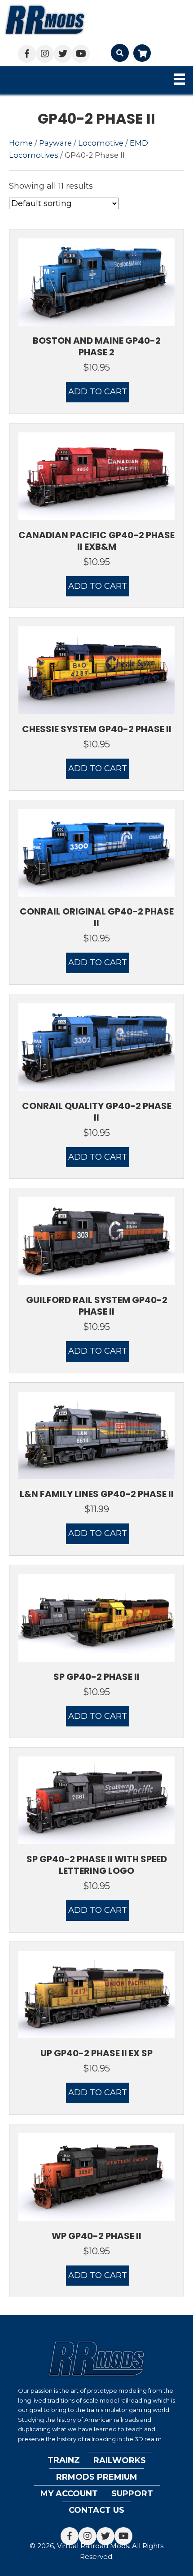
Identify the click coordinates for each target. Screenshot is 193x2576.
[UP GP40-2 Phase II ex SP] (96, 1994)
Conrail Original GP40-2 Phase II (97, 917)
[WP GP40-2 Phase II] (96, 2177)
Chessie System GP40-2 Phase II (97, 729)
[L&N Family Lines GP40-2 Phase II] (96, 1435)
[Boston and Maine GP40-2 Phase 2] (96, 281)
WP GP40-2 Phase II (96, 2236)
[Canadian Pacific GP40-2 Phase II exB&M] (96, 476)
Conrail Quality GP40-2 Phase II (97, 1112)
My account (69, 2494)
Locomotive (101, 143)
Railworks (120, 2460)
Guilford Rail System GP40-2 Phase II (97, 1306)
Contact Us (96, 2510)
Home (21, 143)
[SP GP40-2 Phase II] (96, 1618)
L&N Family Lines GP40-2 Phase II (97, 1494)
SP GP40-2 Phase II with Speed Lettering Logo (97, 1865)
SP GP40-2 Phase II (96, 1677)
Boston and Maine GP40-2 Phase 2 (97, 346)
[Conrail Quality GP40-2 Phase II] (96, 1047)
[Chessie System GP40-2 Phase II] (96, 670)
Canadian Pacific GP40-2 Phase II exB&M (96, 541)
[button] (27, 54)
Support (132, 2494)
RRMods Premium (97, 2477)
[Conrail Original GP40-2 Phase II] (96, 852)
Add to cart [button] (98, 392)
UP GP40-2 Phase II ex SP (96, 2053)
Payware (55, 143)
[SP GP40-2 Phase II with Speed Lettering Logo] (96, 1800)
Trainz (64, 2460)
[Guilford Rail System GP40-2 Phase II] (96, 1241)
